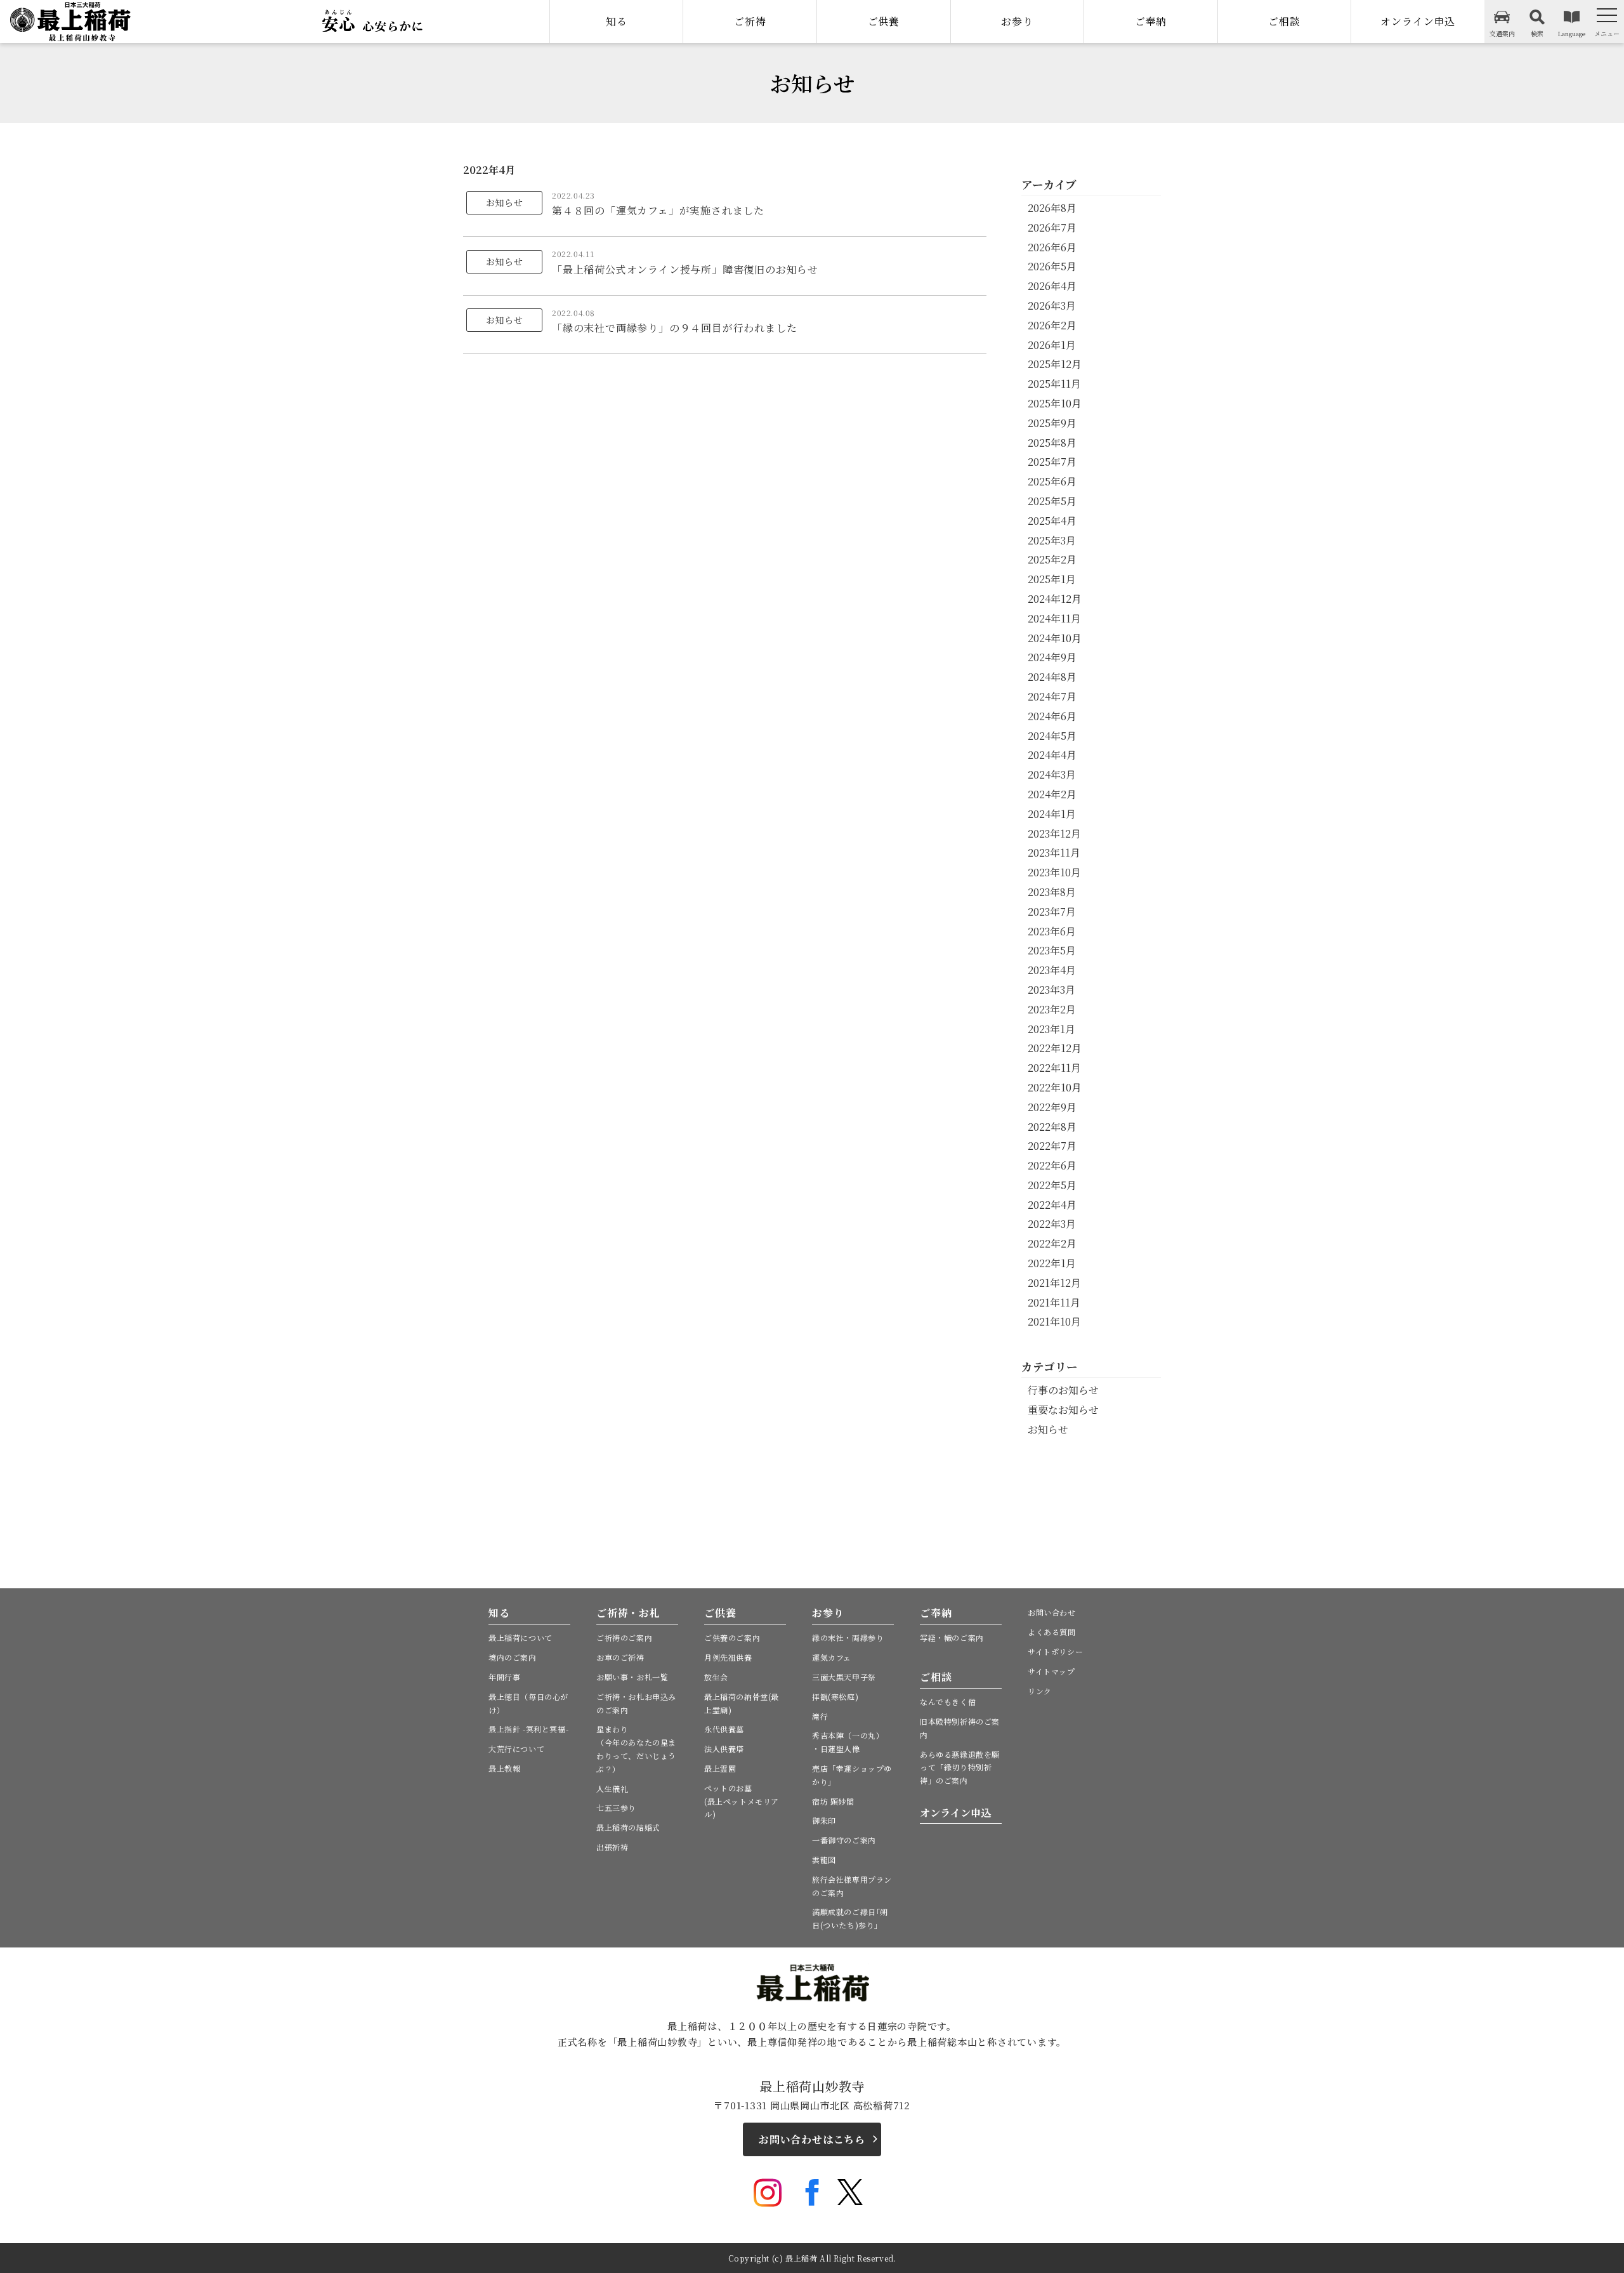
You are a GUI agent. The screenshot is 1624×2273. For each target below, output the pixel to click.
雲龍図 (824, 1860)
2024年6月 (1052, 716)
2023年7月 (1052, 912)
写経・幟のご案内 (952, 1637)
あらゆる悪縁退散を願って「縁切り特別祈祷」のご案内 (960, 1768)
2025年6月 (1052, 481)
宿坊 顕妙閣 (833, 1801)
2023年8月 (1052, 892)
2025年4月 (1052, 521)
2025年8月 (1052, 443)
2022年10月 (1055, 1087)
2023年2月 (1052, 1009)
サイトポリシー (1055, 1651)
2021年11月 (1054, 1302)
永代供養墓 (724, 1729)
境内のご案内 (513, 1657)
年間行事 (504, 1677)
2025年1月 (1052, 579)
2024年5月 (1052, 736)
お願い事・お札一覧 (632, 1677)
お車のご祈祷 (620, 1657)
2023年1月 (1051, 1029)
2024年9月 (1052, 657)
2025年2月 (1052, 559)
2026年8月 (1052, 208)
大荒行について (516, 1749)
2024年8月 (1052, 677)
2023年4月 (1052, 970)
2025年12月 (1055, 364)
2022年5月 (1052, 1185)
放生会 (716, 1677)
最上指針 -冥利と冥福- (528, 1729)
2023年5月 (1052, 950)
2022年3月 (1052, 1224)
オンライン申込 (1418, 21)
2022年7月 (1052, 1146)
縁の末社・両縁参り (848, 1637)
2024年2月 (1052, 794)
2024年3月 (1052, 774)
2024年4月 (1052, 755)
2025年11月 (1054, 384)
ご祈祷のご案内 (624, 1637)
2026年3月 (1052, 306)
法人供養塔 (724, 1749)
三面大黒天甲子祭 (844, 1677)
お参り (1017, 21)
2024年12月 (1055, 599)
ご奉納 (1151, 21)
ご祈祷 (750, 21)
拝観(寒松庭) (835, 1697)
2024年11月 (1054, 618)
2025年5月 (1052, 501)
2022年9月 (1052, 1107)
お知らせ (1048, 1429)
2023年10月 (1054, 872)
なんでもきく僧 (948, 1702)
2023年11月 (1054, 853)
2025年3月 (1052, 540)
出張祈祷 (612, 1847)
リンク (1040, 1691)
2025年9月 (1052, 423)
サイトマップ (1051, 1671)
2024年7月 (1052, 696)
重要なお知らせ (1063, 1410)
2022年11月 (1054, 1068)
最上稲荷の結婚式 (628, 1827)
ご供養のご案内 (732, 1637)
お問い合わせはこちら (812, 2139)
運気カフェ (832, 1657)
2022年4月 (1052, 1205)
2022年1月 (1052, 1263)
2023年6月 (1052, 931)
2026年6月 (1052, 247)
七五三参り (616, 1808)
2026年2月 (1052, 325)
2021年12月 (1054, 1283)
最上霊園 (720, 1768)
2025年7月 (1052, 462)
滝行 (820, 1716)
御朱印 (824, 1820)
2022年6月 (1052, 1165)
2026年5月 (1052, 266)
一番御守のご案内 (844, 1840)
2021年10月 (1054, 1321)
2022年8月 (1052, 1127)
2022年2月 (1052, 1243)
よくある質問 (1052, 1632)
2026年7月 (1052, 227)
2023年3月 (1051, 990)
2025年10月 (1055, 403)
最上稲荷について (521, 1637)
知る (617, 21)
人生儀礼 (612, 1789)
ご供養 (884, 21)
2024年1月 (1052, 814)
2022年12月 (1055, 1048)
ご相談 (1284, 21)
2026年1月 (1052, 345)
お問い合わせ (1052, 1612)
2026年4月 (1052, 286)
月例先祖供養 (728, 1657)
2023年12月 (1054, 833)
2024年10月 (1055, 638)
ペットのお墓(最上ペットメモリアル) (742, 1801)
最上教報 (504, 1768)
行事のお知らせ (1063, 1390)
